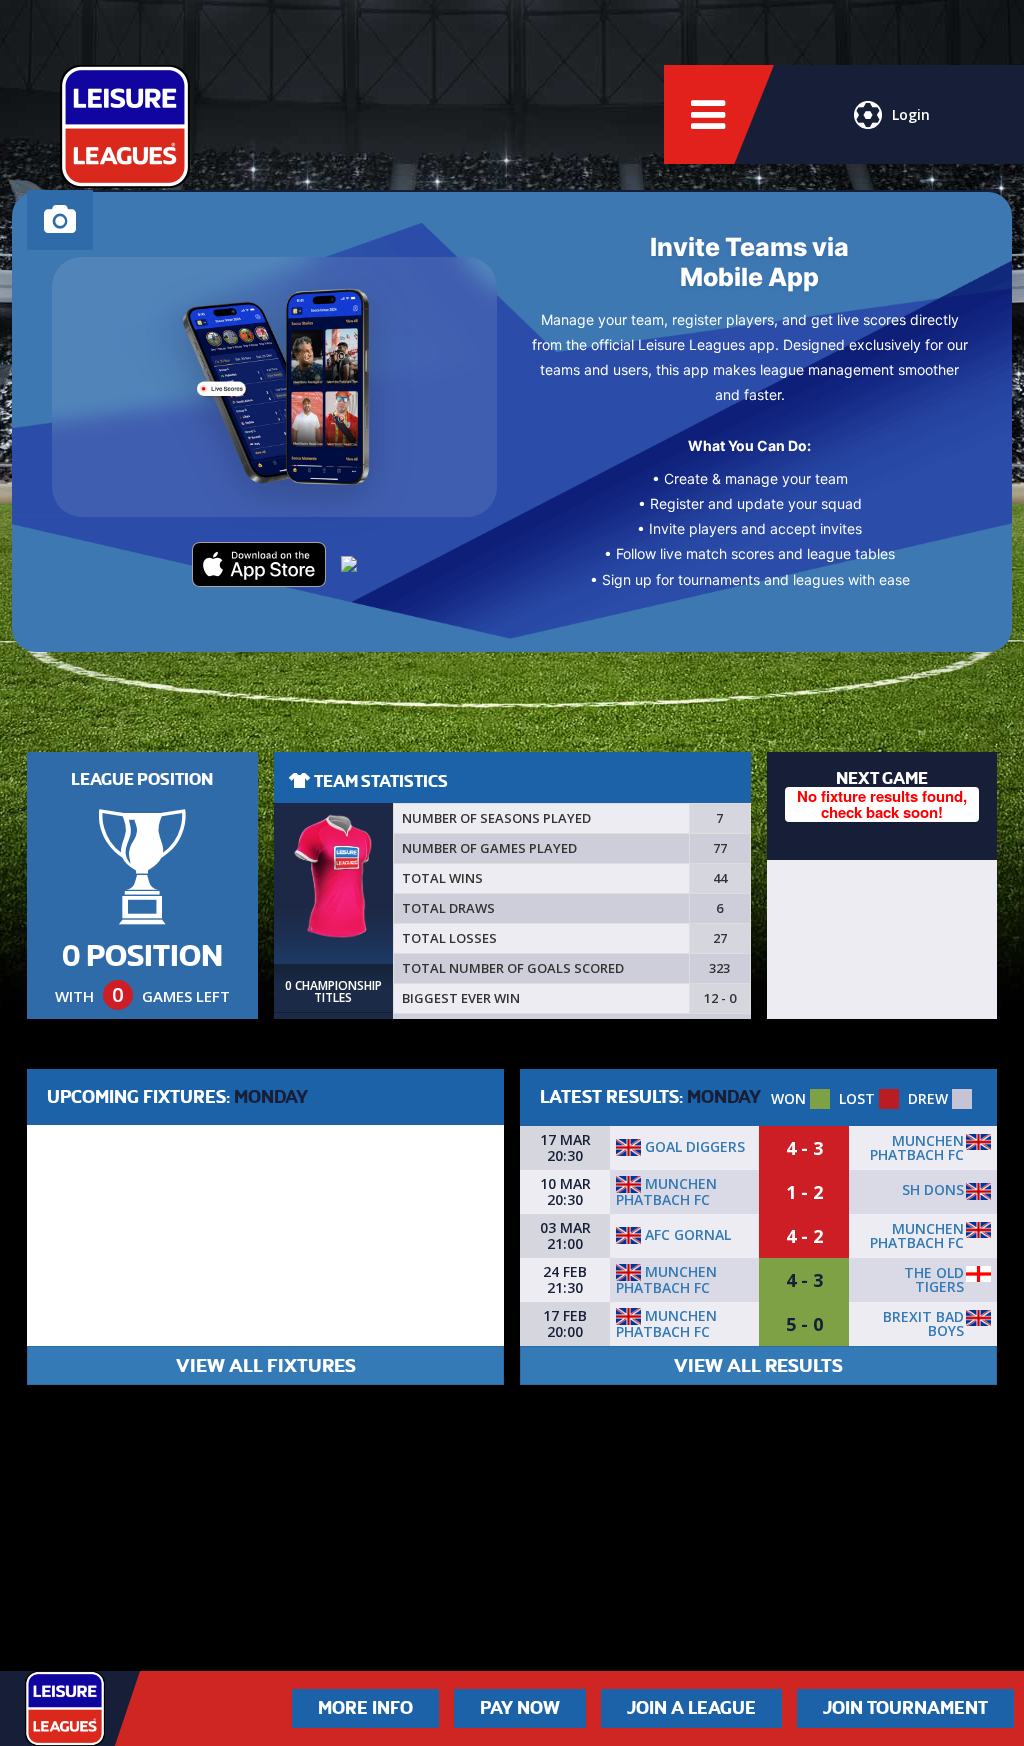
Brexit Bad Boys (923, 1323)
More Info (365, 1708)
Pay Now (520, 1708)
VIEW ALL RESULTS (758, 1365)
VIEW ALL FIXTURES (266, 1365)
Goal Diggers (693, 1146)
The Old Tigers (934, 1279)
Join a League (691, 1708)
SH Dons (933, 1189)
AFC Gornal (686, 1234)
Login (911, 114)
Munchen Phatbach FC (917, 1147)
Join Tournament (905, 1708)
